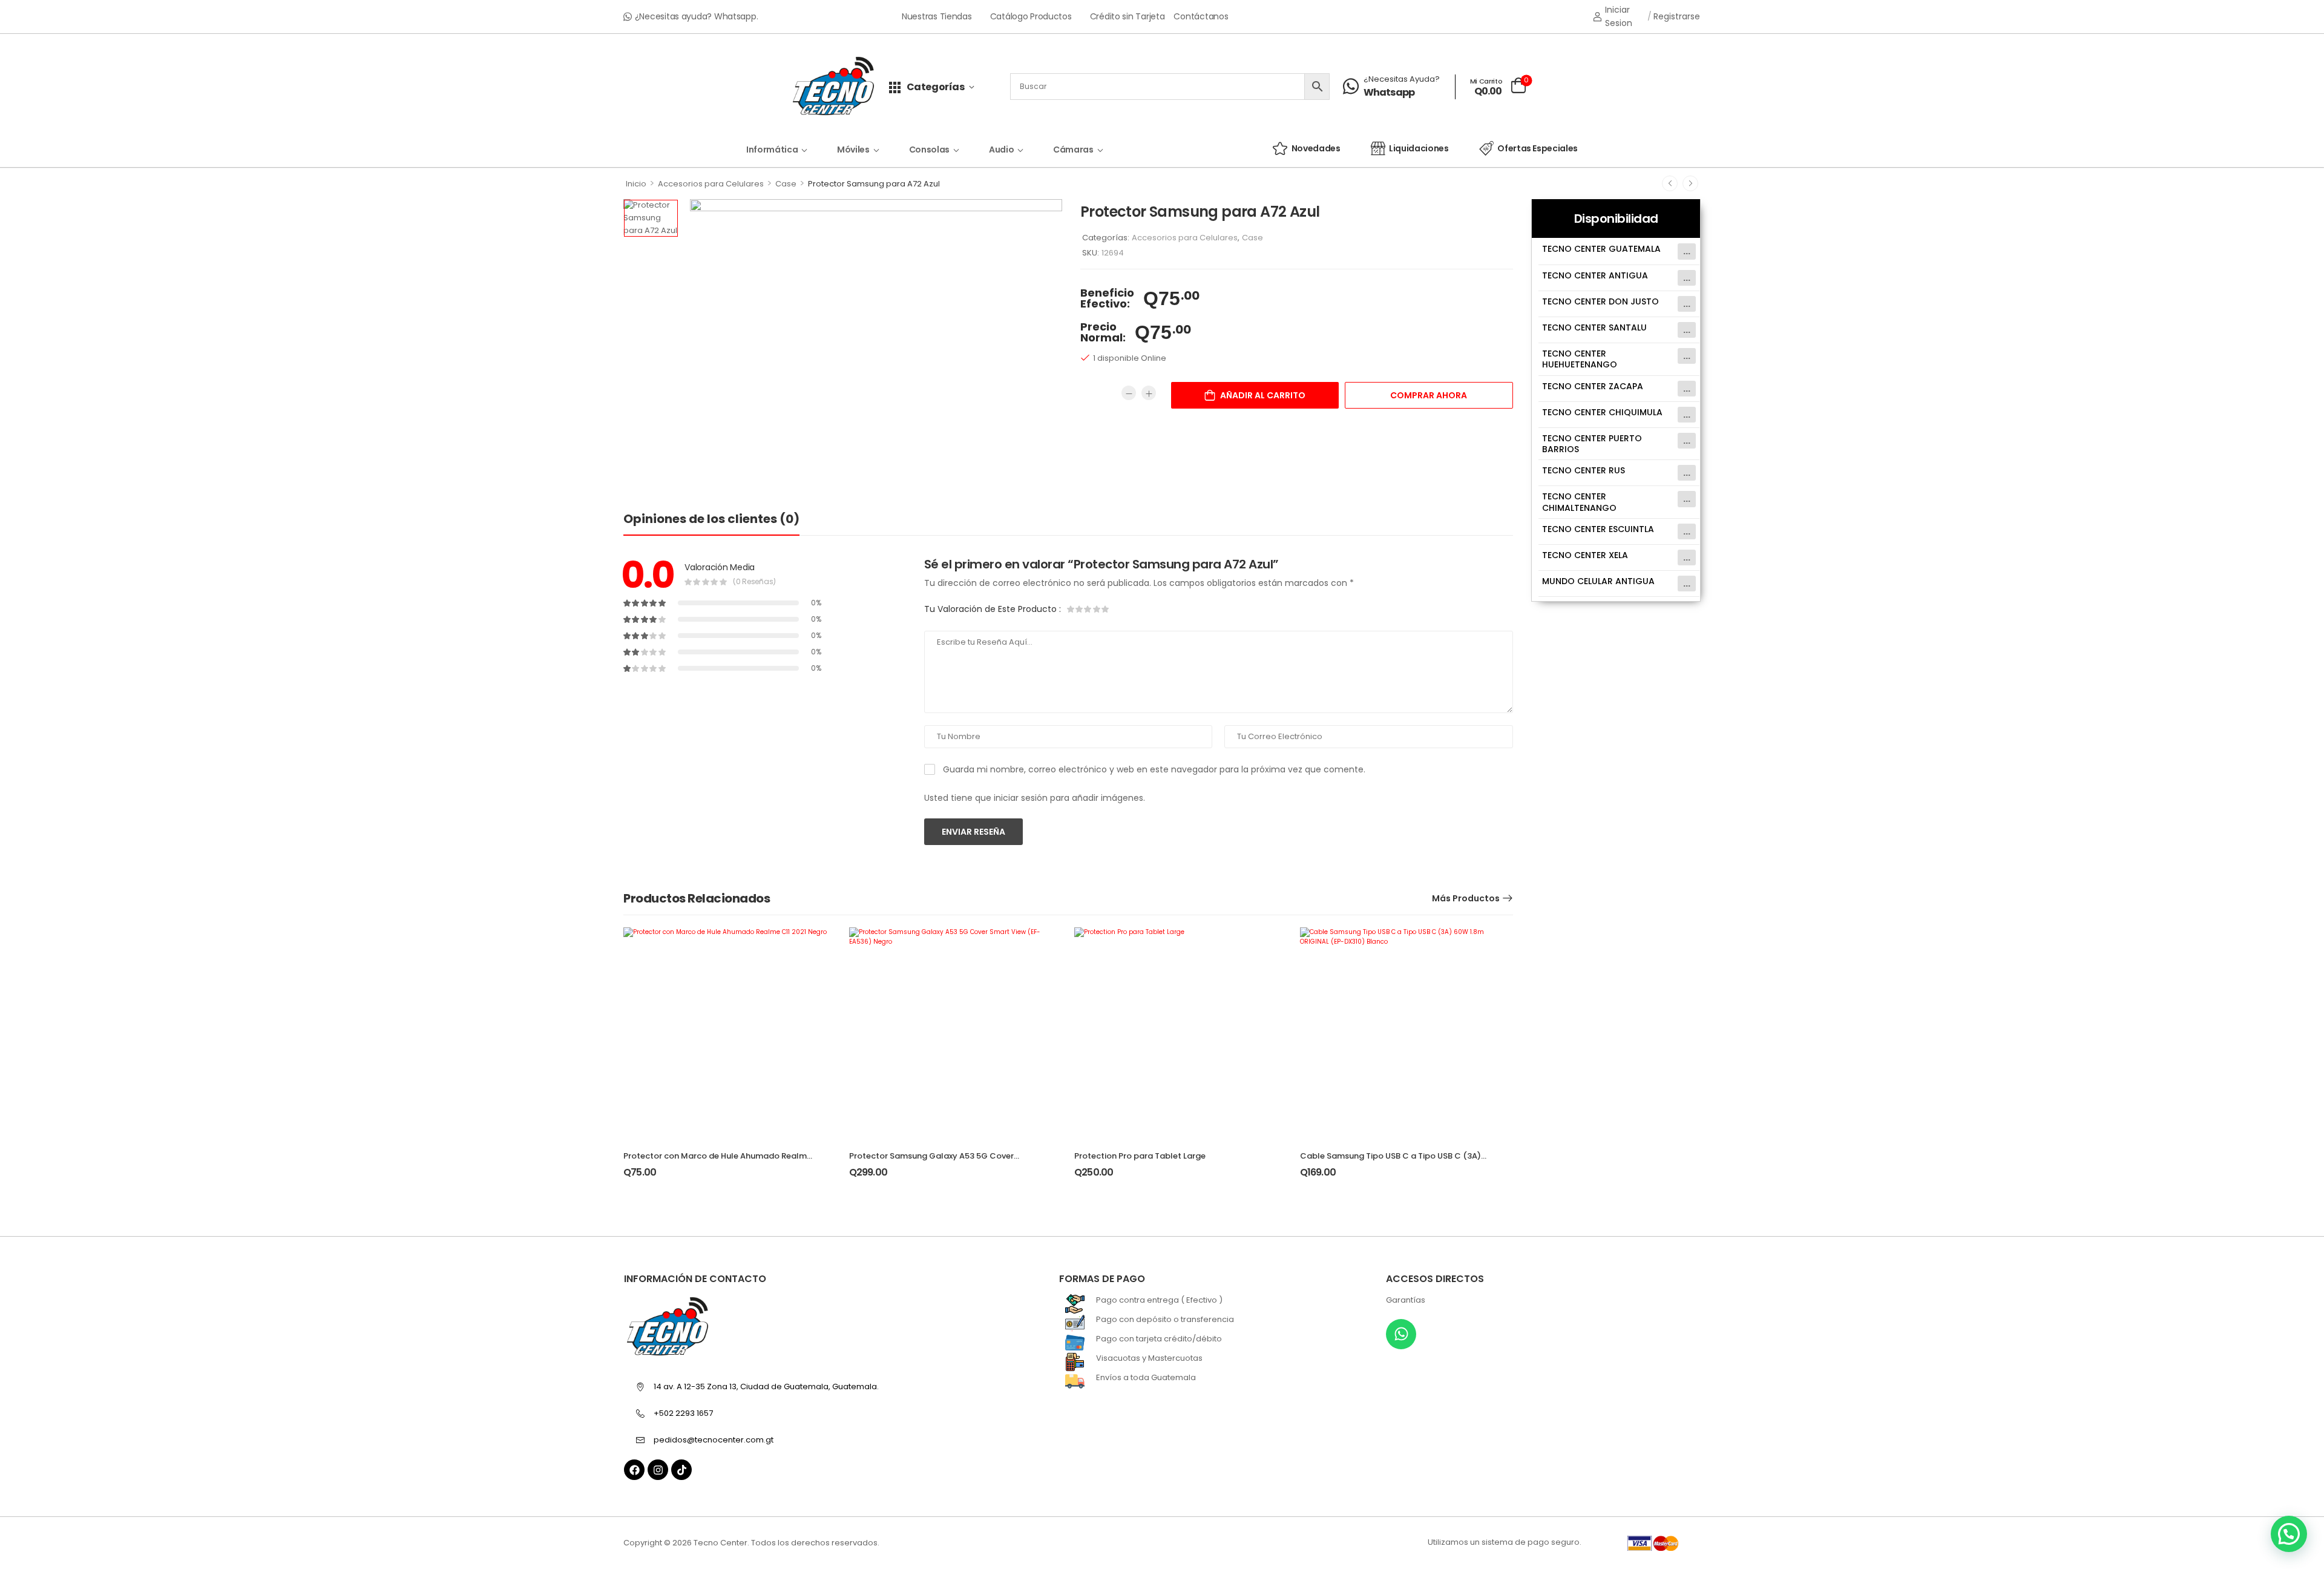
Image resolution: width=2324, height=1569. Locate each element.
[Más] (1149, 393)
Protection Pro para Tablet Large (1140, 1156)
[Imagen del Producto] (876, 339)
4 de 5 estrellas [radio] (1097, 609)
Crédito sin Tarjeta (1128, 17)
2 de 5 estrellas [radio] (1080, 609)
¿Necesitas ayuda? (1402, 79)
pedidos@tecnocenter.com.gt (714, 1440)
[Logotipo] (833, 87)
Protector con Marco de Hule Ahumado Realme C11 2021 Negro (717, 1161)
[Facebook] (634, 1470)
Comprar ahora (1429, 395)
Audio (1001, 150)
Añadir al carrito (1263, 395)
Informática (772, 150)
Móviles (853, 150)
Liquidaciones (1419, 148)
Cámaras (1073, 150)
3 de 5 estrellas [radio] (1088, 609)
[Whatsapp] (1401, 1334)
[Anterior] (1670, 183)
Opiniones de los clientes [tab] (711, 519)
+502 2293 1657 (683, 1413)
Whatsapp (1389, 93)
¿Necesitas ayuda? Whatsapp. (697, 16)
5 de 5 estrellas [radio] (1105, 609)
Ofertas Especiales (1538, 148)
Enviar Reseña (973, 832)
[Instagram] (658, 1470)
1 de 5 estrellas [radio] (1071, 609)
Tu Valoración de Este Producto (993, 609)
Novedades (1316, 148)
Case (786, 184)
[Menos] (1129, 393)
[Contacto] (1353, 87)
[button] (2289, 1534)
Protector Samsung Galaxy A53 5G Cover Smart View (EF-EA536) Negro (931, 1161)
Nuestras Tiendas (937, 17)
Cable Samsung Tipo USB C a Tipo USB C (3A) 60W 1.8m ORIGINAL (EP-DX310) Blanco (1390, 1161)
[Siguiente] (1690, 183)
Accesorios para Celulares (711, 184)
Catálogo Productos (1031, 17)
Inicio (636, 184)
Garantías (1406, 1300)
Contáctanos (1201, 17)
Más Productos (1466, 898)
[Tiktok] (681, 1470)
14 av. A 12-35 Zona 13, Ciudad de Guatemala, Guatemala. (766, 1386)
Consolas (929, 150)
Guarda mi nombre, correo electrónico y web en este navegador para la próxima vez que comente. (1154, 769)
